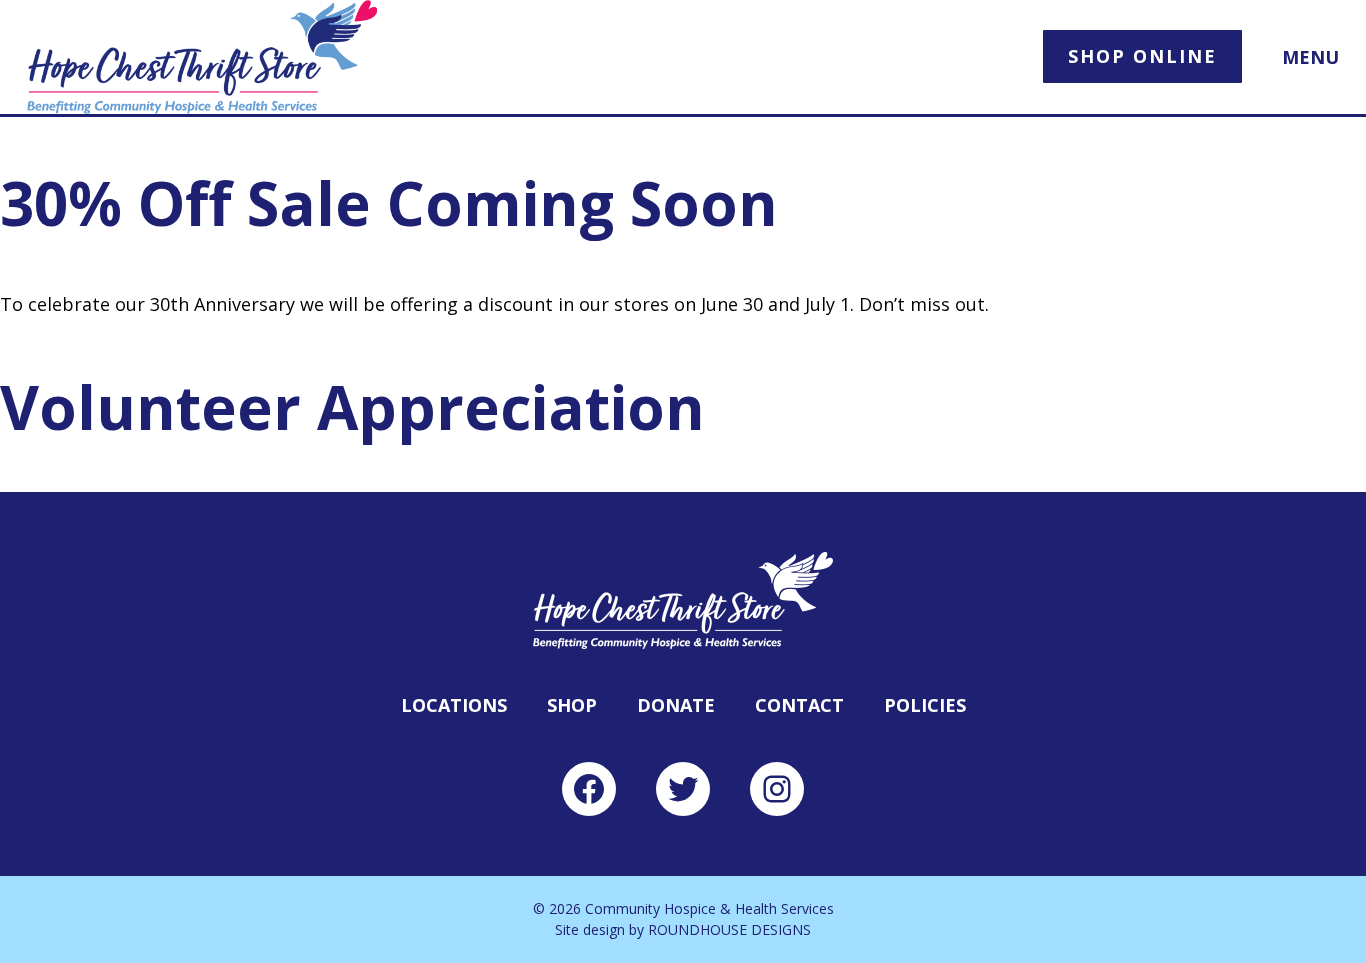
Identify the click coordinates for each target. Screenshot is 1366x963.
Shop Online (1142, 56)
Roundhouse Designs (729, 929)
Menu (1310, 57)
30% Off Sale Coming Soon (389, 203)
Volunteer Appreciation (352, 407)
